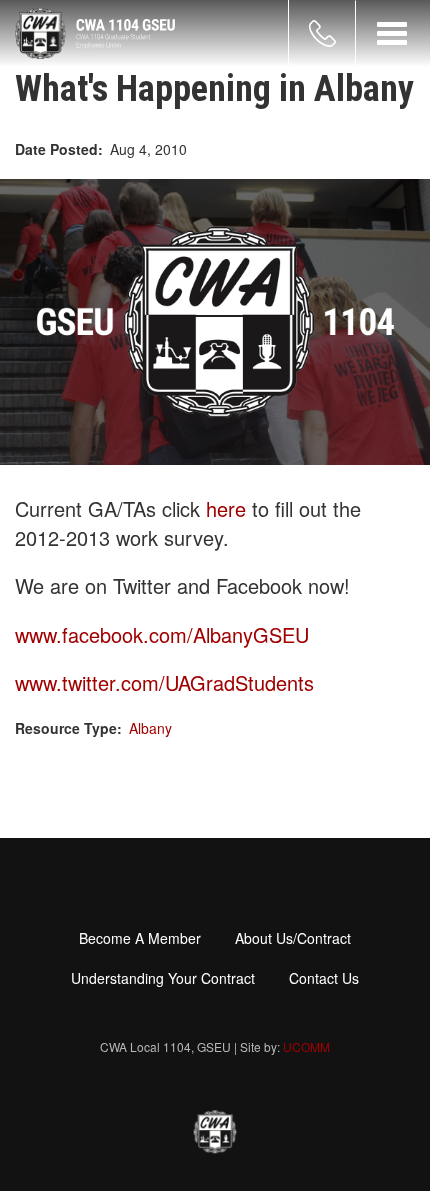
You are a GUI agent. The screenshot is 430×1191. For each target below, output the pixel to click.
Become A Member (140, 938)
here (229, 508)
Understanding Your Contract (163, 978)
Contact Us (324, 978)
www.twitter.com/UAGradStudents (164, 682)
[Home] (95, 33)
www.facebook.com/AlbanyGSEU (162, 634)
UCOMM (306, 1046)
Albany (150, 728)
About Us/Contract (293, 938)
